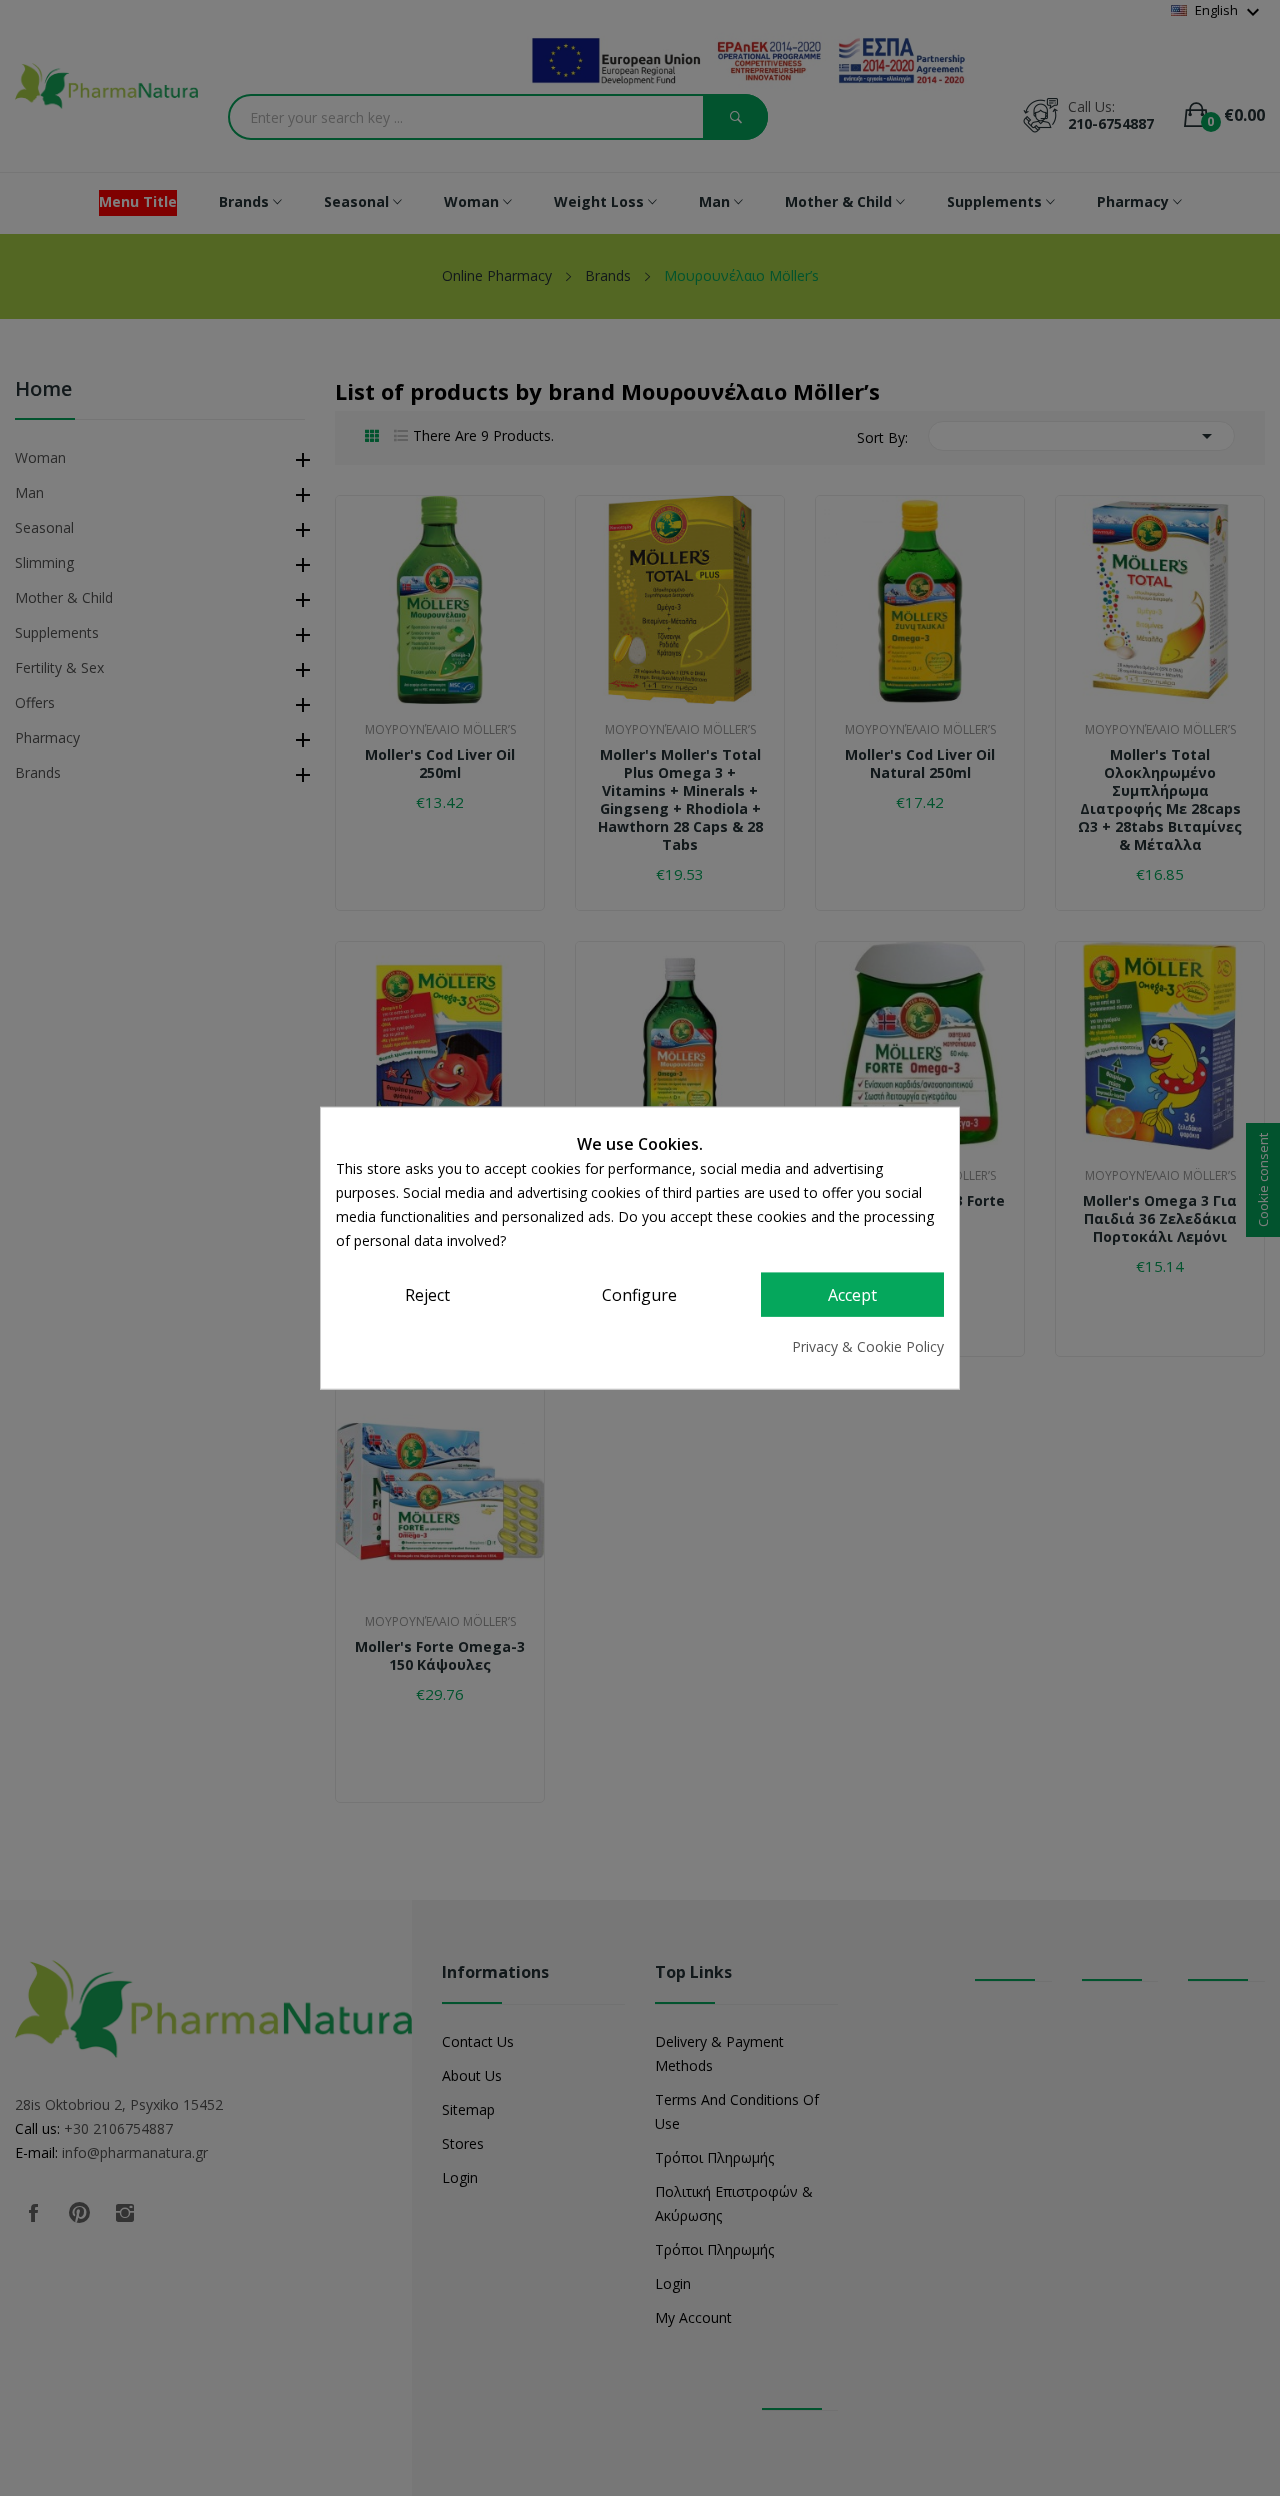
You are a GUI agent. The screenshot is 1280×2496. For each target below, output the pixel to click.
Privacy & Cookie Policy (868, 1345)
